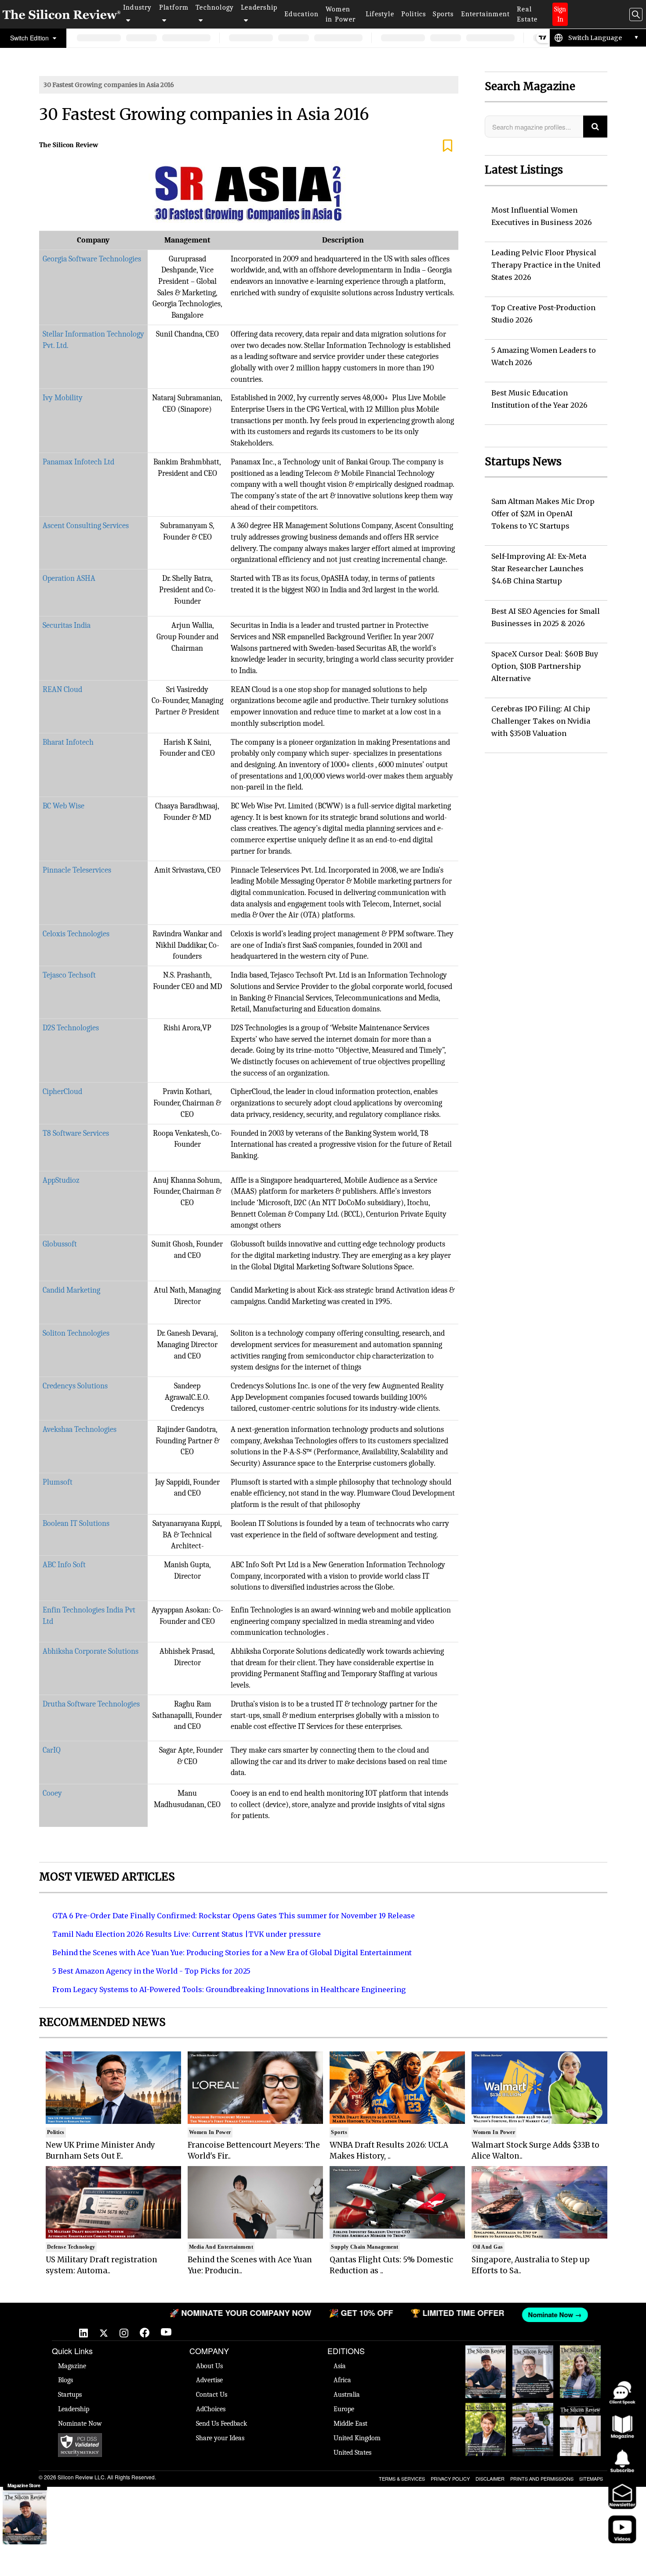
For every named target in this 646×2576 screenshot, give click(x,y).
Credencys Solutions (75, 1386)
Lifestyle (380, 14)
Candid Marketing (71, 1290)
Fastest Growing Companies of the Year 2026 (580, 2363)
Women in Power (341, 14)
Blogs (65, 2380)
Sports (443, 14)
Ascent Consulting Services (86, 526)
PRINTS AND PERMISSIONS (542, 2478)
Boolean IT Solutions (76, 1523)
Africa (342, 2380)
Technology (215, 7)
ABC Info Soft (64, 1565)
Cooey (52, 1793)
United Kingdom (357, 2438)
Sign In (560, 14)
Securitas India (67, 625)
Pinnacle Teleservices (77, 870)
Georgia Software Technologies (92, 259)
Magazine (72, 2366)
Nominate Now (80, 2424)
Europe (344, 2409)
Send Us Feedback (221, 2424)
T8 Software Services (76, 1133)
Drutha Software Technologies (91, 1704)
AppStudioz (61, 1180)
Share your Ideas (220, 2438)
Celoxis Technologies (76, 934)
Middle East (350, 2424)
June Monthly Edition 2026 (580, 2412)
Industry (138, 7)
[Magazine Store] (25, 2518)
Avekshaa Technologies (80, 1429)
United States (352, 2453)
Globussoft (60, 1244)
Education (301, 14)
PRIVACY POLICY (450, 2478)
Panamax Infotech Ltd (78, 462)
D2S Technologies (71, 1028)
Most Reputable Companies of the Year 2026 (533, 2420)
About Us (209, 2366)
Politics (414, 14)
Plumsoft (58, 1482)
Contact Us (212, 2395)
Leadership (259, 7)
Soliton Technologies (76, 1333)
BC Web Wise (64, 806)
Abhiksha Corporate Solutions (91, 1651)
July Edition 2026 (486, 2412)
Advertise (209, 2380)
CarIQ (52, 1750)
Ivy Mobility (63, 398)
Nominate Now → (502, 2315)
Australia (347, 2395)
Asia (340, 2366)
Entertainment (486, 14)
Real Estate (527, 14)
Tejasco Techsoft (69, 975)
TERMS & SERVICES (402, 2478)
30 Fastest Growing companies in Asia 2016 (109, 85)
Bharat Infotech (68, 742)
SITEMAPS (591, 2478)
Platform (174, 7)
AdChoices (211, 2409)
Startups (70, 2395)
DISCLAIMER (490, 2478)
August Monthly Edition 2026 (485, 2359)
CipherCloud (62, 1092)
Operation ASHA (69, 578)
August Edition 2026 (533, 2354)
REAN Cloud (62, 690)
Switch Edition (30, 38)
